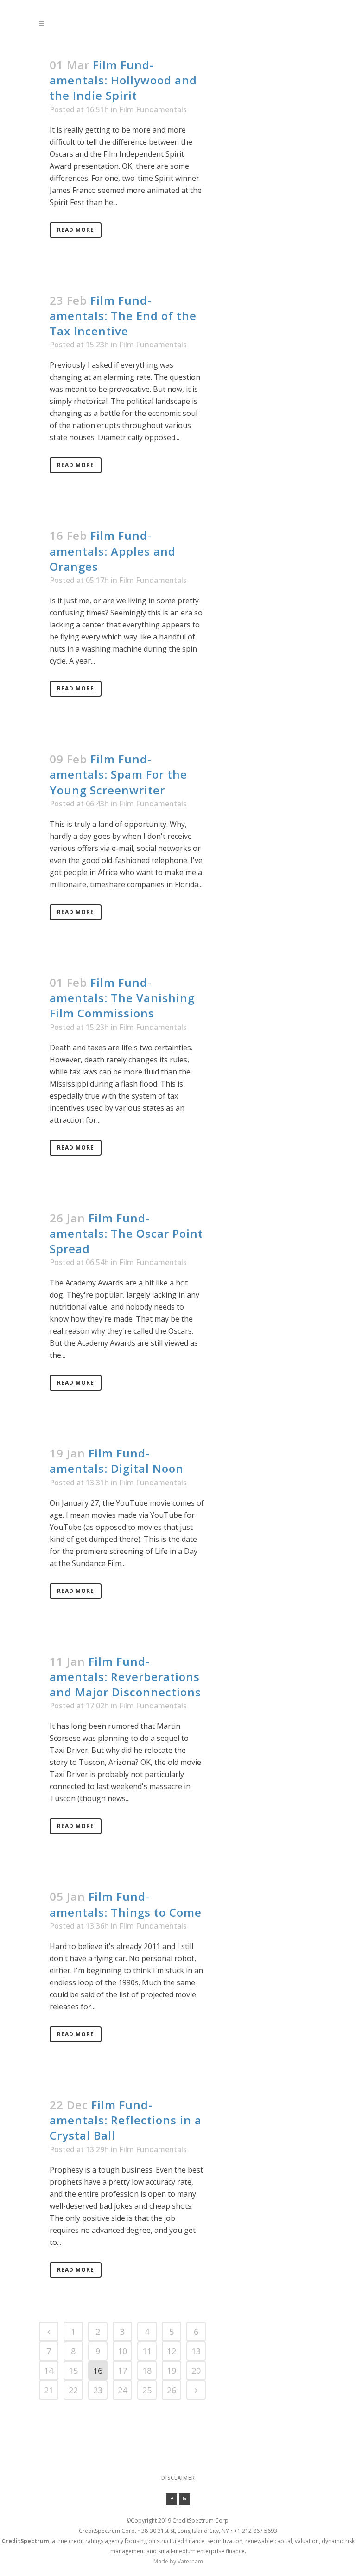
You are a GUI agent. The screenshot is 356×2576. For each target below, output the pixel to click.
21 (49, 2390)
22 (73, 2390)
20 (196, 2371)
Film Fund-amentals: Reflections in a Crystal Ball (126, 2120)
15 (73, 2371)
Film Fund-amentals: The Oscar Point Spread (126, 1233)
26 (172, 2390)
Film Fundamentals (153, 109)
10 (122, 2351)
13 (196, 2351)
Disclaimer (178, 2477)
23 (98, 2390)
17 (122, 2371)
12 (172, 2351)
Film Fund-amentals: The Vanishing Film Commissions (122, 998)
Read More (76, 230)
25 (147, 2390)
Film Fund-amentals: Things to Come (126, 1904)
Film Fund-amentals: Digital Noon (117, 1461)
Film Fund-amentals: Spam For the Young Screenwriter (118, 774)
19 (172, 2371)
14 (49, 2371)
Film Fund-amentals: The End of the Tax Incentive (123, 316)
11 (147, 2351)
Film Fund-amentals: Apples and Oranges (113, 551)
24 (122, 2390)
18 (147, 2371)
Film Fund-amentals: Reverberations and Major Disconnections (125, 1677)
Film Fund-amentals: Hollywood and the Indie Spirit (123, 80)
